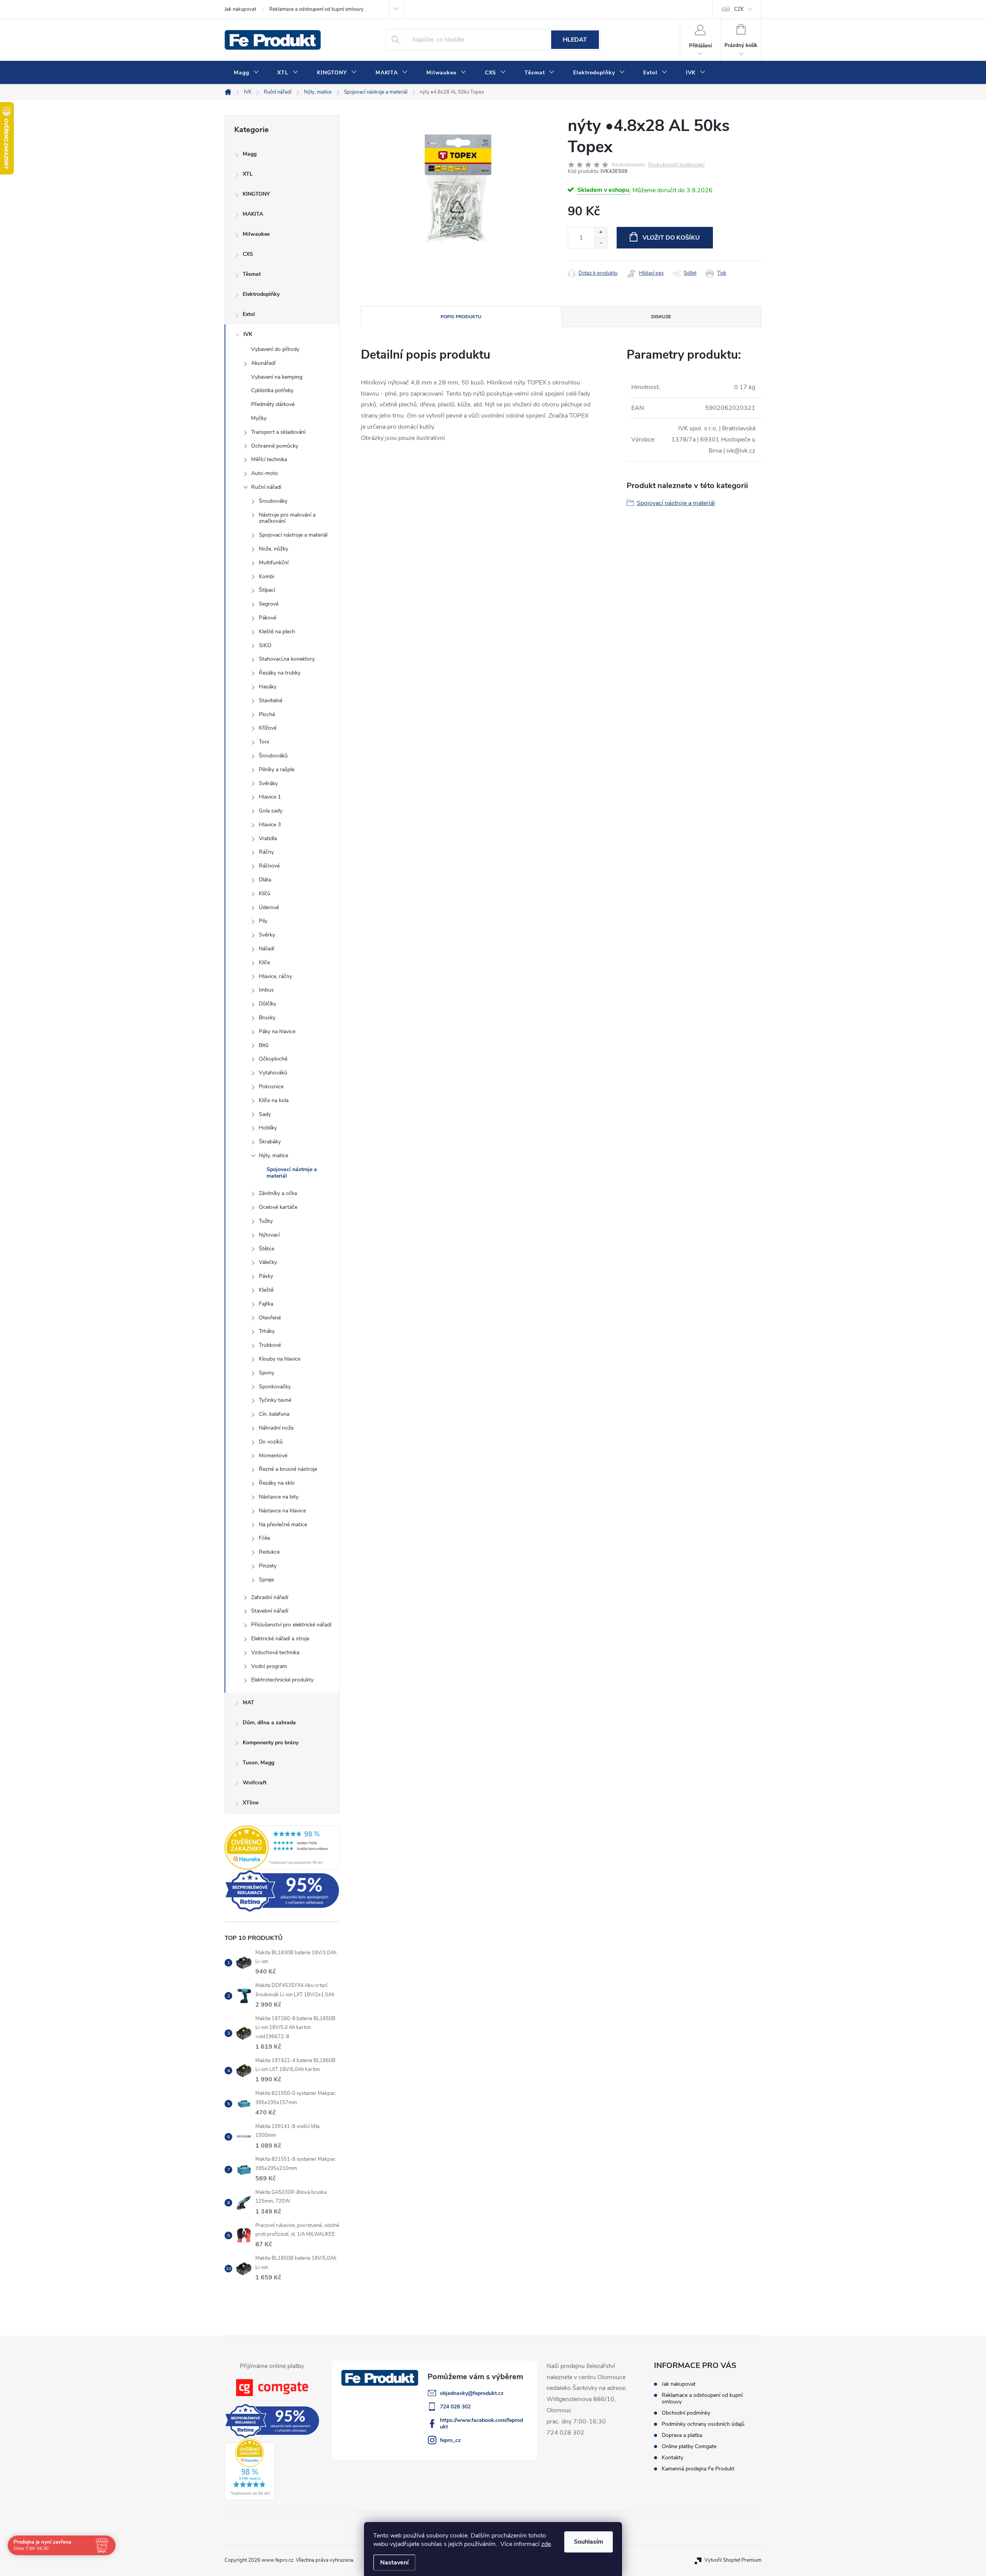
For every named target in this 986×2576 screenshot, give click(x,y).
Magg (250, 154)
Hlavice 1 (270, 797)
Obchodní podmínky (686, 2413)
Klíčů (265, 894)
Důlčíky (267, 1004)
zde (546, 2544)
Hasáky (268, 687)
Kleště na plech (277, 632)
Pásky (266, 1276)
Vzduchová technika (275, 1652)
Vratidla (268, 838)
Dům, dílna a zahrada (269, 1723)
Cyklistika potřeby (272, 390)
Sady (265, 1114)
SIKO (265, 645)
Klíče (264, 962)
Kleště (266, 1290)
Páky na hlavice (277, 1031)
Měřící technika (269, 459)
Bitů (264, 1045)
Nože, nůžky (273, 549)
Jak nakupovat (240, 9)
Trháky (267, 1331)
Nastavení (394, 2563)
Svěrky (267, 935)
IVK (248, 334)
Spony (267, 1373)
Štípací (267, 590)
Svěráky (268, 783)
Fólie (264, 1538)
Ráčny (266, 852)
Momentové (273, 1456)
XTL (248, 174)
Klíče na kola (274, 1100)
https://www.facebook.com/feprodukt (481, 2423)
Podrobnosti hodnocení (676, 165)
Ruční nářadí (266, 487)
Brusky (267, 1018)
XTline (251, 1803)
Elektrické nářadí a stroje (280, 1639)
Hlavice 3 (270, 825)
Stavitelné (271, 701)
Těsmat (252, 274)
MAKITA (253, 214)
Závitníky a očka (278, 1193)
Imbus (266, 990)
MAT (248, 1703)
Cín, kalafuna (274, 1414)
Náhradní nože (276, 1428)
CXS (248, 254)
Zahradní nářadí (270, 1597)
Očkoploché (273, 1059)
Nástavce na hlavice (282, 1511)
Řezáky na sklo (277, 1483)
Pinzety (268, 1566)
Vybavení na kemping (277, 377)
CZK (739, 9)
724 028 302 (455, 2407)
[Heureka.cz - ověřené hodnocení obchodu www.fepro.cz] (282, 1848)
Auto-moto (265, 473)
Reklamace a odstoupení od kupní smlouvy (316, 9)
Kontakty (672, 2458)
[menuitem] (246, 73)
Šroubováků (273, 756)
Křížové (268, 728)
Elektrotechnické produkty (282, 1680)
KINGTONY (256, 194)
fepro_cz (450, 2440)
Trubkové (270, 1345)
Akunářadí (263, 363)
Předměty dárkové (273, 404)
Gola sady (271, 811)
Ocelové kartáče (278, 1207)
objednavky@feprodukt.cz (472, 2393)
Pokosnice (271, 1087)
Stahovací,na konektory (287, 659)
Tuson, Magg (258, 1763)
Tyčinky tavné (275, 1400)
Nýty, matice (273, 1155)
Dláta (265, 880)
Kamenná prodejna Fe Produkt (698, 2469)
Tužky (266, 1221)
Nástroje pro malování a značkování (287, 518)
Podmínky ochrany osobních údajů (703, 2424)
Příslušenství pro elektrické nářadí (291, 1625)
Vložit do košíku (671, 238)
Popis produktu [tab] (461, 317)
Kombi (267, 576)
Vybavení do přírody (275, 349)
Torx (264, 742)
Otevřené (270, 1318)
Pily (263, 921)
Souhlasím (589, 2542)
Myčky (259, 418)
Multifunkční (274, 563)
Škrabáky (270, 1142)
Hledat (575, 40)
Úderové (269, 907)
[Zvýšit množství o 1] (601, 232)
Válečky (268, 1262)
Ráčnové (269, 866)
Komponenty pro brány (271, 1743)
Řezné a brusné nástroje (288, 1469)
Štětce (267, 1249)
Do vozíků (271, 1442)
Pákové (267, 618)
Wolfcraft (255, 1783)
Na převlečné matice (283, 1525)
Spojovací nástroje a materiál (293, 535)
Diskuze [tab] (661, 317)
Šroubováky (273, 501)
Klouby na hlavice (280, 1359)
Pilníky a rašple (277, 769)
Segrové (269, 604)
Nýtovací (269, 1235)
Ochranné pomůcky (275, 446)
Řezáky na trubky (280, 673)
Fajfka (266, 1304)
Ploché (267, 714)
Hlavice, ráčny (275, 976)
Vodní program (269, 1666)
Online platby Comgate (689, 2446)
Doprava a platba (682, 2435)
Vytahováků (273, 1073)
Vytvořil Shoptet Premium (733, 2560)
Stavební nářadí (270, 1611)
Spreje (266, 1580)
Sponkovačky (275, 1387)
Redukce (269, 1552)
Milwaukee (256, 234)
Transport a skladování (278, 432)
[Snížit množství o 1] (601, 243)
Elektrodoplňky (261, 294)
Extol (249, 314)
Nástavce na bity (279, 1497)
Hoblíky (268, 1128)
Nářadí (267, 949)
